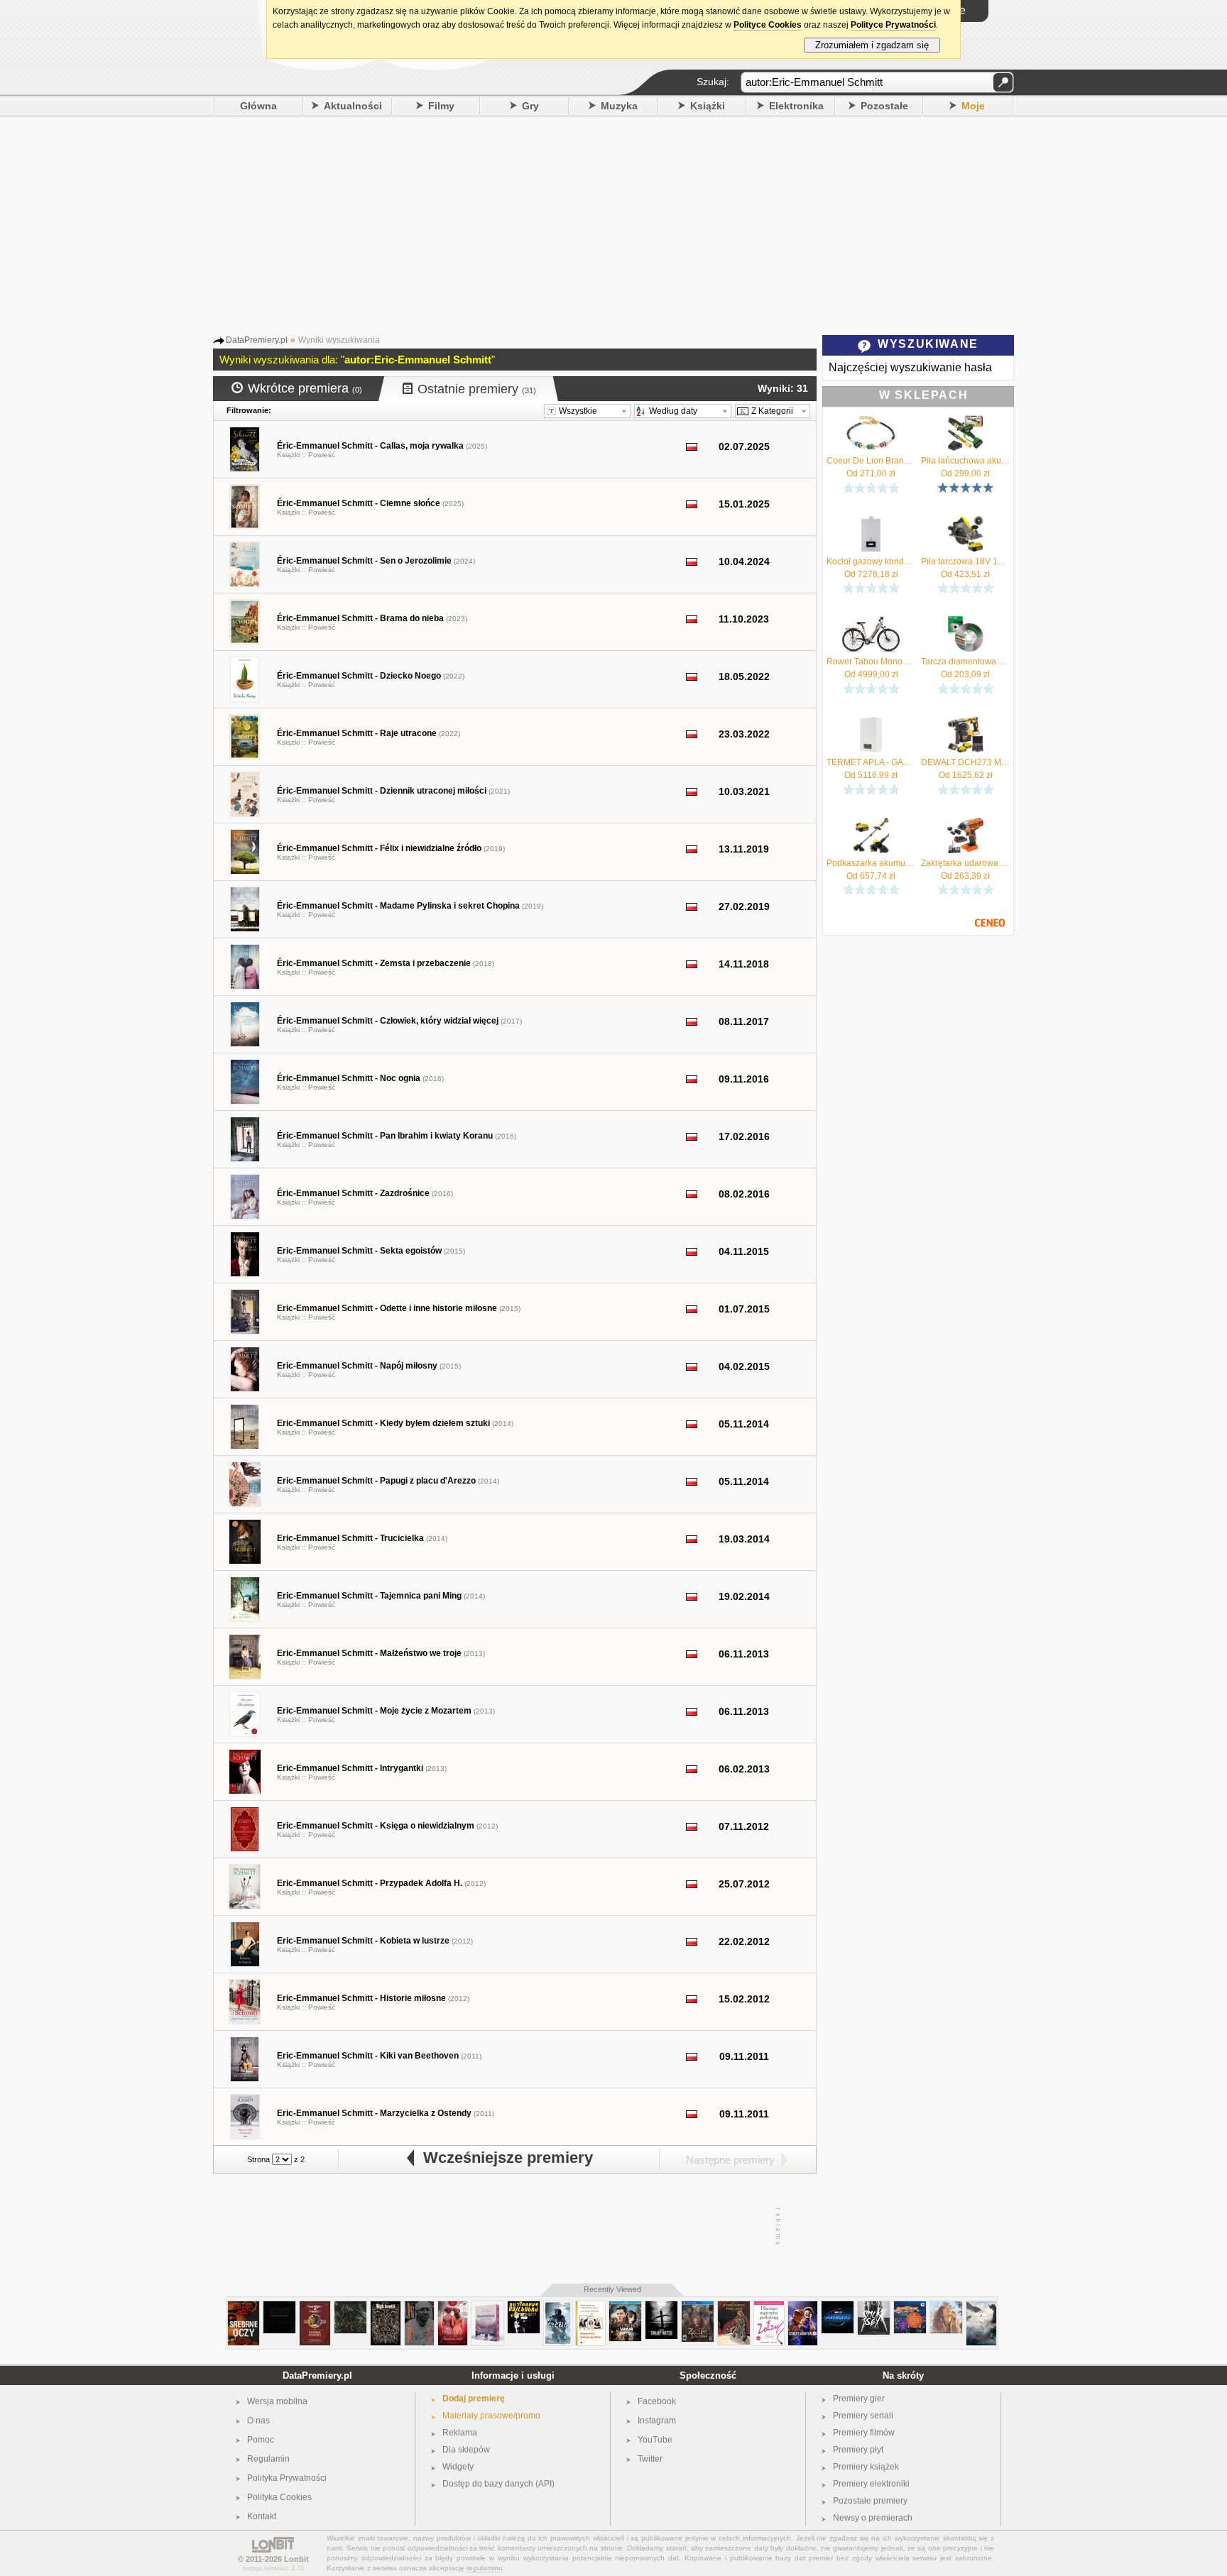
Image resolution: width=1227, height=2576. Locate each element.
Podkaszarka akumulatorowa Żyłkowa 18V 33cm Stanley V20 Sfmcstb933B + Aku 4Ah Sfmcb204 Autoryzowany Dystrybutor (871, 863)
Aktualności (353, 106)
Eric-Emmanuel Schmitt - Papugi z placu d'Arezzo (376, 1481)
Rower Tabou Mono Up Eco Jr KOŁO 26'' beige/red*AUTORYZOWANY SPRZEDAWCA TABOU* (871, 662)
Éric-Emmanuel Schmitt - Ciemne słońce (359, 503)
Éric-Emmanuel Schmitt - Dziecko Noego (359, 676)
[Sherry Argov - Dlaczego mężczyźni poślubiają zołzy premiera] (769, 2307)
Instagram (657, 2421)
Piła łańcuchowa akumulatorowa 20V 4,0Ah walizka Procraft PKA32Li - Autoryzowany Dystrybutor (965, 461)
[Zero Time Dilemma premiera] (698, 2307)
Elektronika (796, 106)
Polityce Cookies (768, 25)
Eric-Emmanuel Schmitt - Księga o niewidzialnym (376, 1826)
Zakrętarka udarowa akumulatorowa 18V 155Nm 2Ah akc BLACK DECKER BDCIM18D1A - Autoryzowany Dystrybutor (965, 863)
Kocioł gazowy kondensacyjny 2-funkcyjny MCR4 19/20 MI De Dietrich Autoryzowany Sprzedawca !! (871, 561)
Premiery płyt (858, 2450)
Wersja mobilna (277, 2401)
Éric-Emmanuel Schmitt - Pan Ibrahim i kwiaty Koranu (385, 1136)
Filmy (441, 106)
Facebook (657, 2401)
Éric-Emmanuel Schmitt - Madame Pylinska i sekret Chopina (398, 906)
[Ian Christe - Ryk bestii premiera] (386, 2307)
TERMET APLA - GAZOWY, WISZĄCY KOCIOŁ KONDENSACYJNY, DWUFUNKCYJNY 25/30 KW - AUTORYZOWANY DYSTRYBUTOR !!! (871, 762)
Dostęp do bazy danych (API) (498, 2484)
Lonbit (296, 2559)
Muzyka (619, 106)
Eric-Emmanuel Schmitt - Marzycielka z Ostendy (374, 2113)
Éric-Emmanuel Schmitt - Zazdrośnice (353, 1193)
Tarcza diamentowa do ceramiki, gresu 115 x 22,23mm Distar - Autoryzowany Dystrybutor (965, 662)
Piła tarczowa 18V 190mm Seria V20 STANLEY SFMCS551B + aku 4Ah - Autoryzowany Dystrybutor (965, 561)
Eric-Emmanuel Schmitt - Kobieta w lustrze (363, 1941)
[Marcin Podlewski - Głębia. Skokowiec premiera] (558, 2307)
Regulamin (268, 2459)
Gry (530, 106)
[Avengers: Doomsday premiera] (838, 2307)
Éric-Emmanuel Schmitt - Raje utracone (357, 733)
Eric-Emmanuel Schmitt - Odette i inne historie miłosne (387, 1308)
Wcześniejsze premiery (504, 2158)
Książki (708, 106)
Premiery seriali (863, 2416)
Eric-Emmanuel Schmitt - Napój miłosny (357, 1366)
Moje (973, 106)
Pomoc (261, 2440)
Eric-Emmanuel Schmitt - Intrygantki (350, 1768)
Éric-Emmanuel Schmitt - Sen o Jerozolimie (364, 561)
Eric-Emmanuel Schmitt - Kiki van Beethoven (368, 2056)
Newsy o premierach (873, 2518)
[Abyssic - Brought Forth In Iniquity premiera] (350, 2307)
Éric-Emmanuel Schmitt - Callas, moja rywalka (370, 446)
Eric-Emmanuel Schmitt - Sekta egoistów (359, 1251)
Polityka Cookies (279, 2497)
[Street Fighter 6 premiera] (803, 2307)
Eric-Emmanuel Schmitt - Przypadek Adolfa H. (370, 1883)
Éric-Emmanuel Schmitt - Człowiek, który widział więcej (388, 1021)
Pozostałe (884, 106)
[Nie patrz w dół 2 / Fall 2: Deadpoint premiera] (981, 2307)
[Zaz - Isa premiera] (946, 2307)
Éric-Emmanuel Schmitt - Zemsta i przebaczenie (374, 963)
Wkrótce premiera (305, 388)
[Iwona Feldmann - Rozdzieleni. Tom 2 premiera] (487, 2307)
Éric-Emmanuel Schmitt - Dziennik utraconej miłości (382, 791)
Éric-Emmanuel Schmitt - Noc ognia (349, 1078)
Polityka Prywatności (287, 2478)
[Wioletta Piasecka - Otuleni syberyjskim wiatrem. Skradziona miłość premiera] (453, 2307)
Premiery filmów (864, 2433)
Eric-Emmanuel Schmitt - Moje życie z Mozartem (374, 1711)
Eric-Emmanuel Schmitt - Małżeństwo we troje (369, 1653)
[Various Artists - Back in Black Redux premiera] (279, 2307)
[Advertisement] (613, 223)
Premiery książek (866, 2467)
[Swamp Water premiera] (661, 2307)
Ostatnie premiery (477, 389)
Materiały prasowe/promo (491, 2416)
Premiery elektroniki (871, 2484)
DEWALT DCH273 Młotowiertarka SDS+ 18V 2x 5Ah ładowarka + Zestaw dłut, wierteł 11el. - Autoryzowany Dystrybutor (965, 762)
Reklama (460, 2433)
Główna (258, 106)
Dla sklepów (466, 2450)
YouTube (655, 2440)
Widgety (458, 2467)
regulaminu (485, 2568)
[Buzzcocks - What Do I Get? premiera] (524, 2307)
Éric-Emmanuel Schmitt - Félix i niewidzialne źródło (379, 848)
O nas (258, 2421)
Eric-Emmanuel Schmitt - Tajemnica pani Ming (369, 1596)
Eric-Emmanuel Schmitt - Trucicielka (350, 1538)
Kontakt (262, 2516)
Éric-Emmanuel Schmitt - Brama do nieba (360, 618)
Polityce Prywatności (893, 25)
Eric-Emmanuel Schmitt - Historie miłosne (361, 1998)
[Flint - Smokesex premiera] (874, 2307)
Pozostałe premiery (870, 2501)
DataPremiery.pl (317, 2375)
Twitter (650, 2459)
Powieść (322, 455)
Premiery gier (859, 2399)
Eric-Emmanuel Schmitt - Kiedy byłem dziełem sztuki (383, 1423)
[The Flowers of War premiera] (625, 2307)
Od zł (871, 473)
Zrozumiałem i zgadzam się (872, 45)
